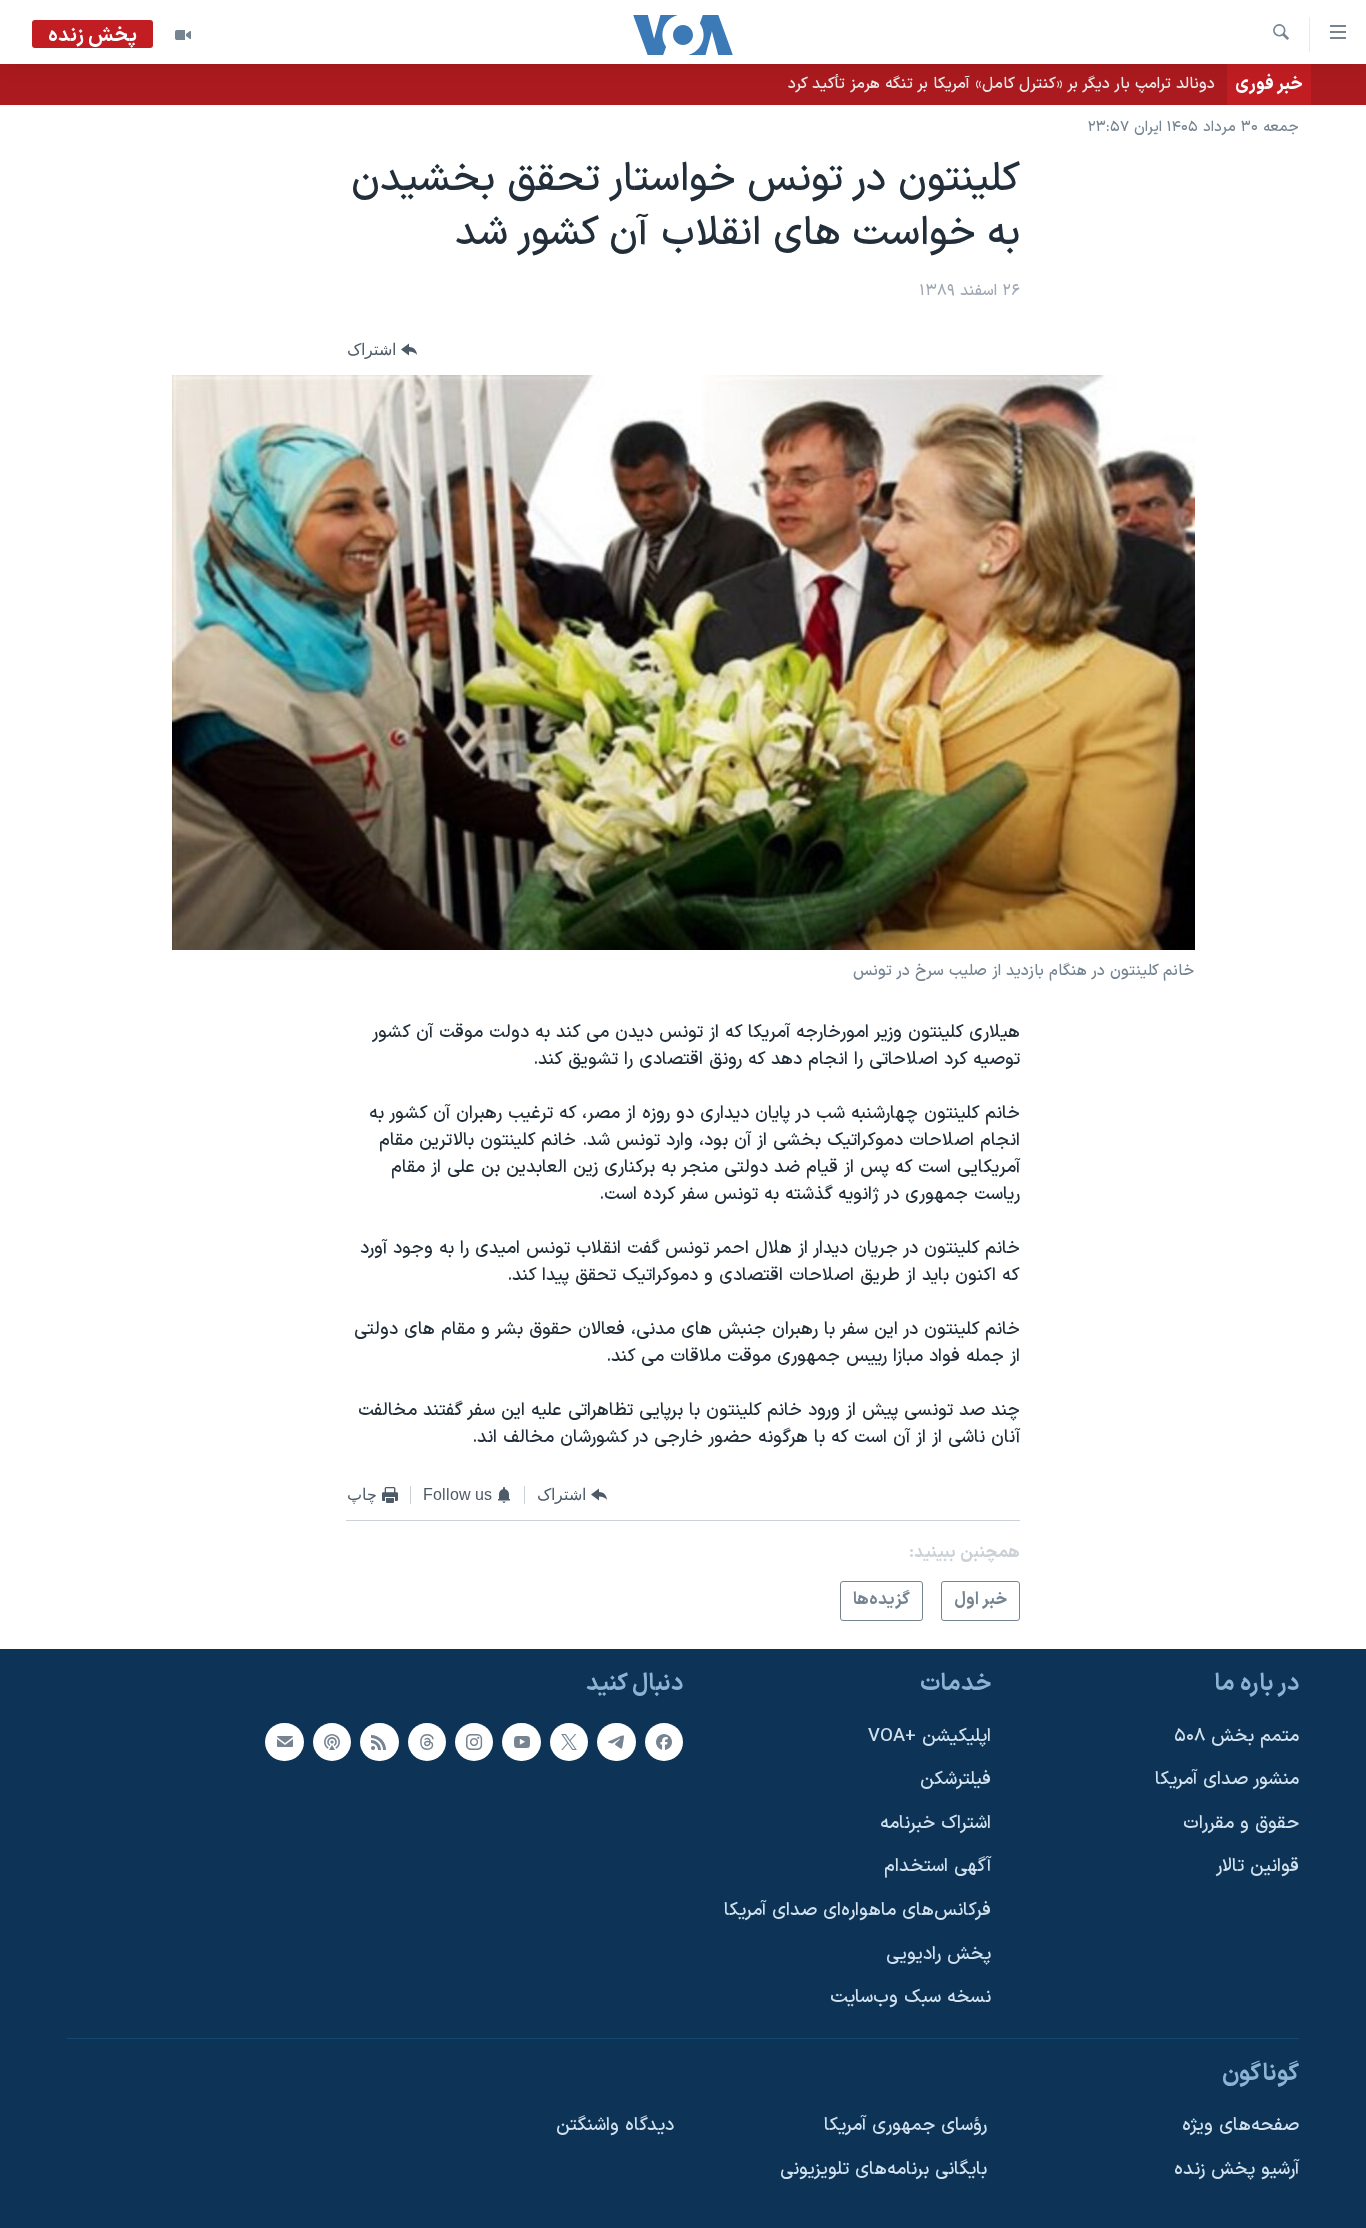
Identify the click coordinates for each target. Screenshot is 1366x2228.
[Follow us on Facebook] (664, 1741)
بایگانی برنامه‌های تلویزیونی (883, 2169)
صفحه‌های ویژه (1240, 2125)
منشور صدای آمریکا (1227, 1779)
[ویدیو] (183, 35)
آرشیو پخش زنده (1236, 2169)
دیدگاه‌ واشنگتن (615, 2125)
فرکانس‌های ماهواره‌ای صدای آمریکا (857, 1910)
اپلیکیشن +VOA (929, 1735)
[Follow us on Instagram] (474, 1741)
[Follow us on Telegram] (616, 1741)
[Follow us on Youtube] (521, 1741)
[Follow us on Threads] (427, 1741)
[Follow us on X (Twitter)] (569, 1741)
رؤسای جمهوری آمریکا (905, 2125)
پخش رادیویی (938, 1954)
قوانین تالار (1257, 1866)
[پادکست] (332, 1741)
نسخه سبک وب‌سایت (910, 1997)
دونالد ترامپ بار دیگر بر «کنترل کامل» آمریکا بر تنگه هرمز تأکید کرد (1001, 84)
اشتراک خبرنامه (935, 1823)
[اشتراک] (284, 1741)
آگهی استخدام (937, 1866)
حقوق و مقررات (1241, 1823)
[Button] (382, 349)
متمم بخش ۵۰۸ (1236, 1735)
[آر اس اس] (379, 1741)
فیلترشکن (955, 1779)
